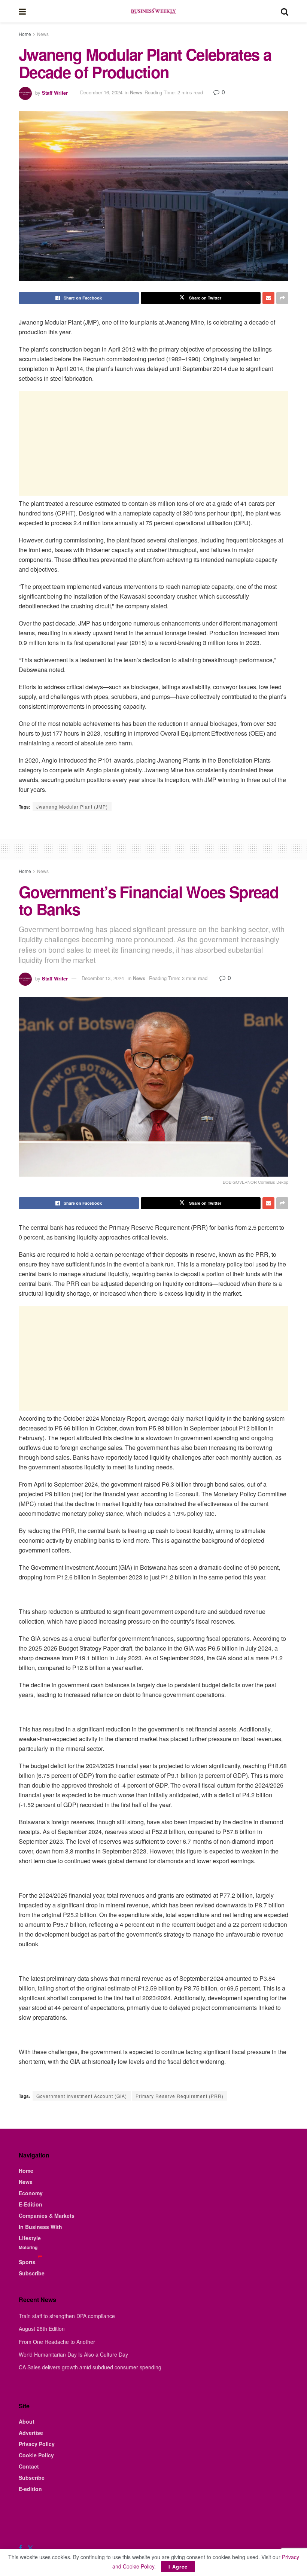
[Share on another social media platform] (282, 298)
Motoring (28, 2247)
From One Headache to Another (57, 2342)
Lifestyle (30, 2238)
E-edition (30, 2489)
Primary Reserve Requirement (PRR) (180, 2096)
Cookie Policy (36, 2455)
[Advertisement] (153, 443)
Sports (27, 2262)
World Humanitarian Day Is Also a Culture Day (73, 2354)
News (43, 34)
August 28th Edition (42, 2329)
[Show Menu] (22, 11)
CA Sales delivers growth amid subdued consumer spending (90, 2367)
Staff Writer (55, 92)
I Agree (178, 2566)
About (27, 2421)
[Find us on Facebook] (20, 2548)
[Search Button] (285, 11)
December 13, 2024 (103, 978)
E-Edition (31, 2204)
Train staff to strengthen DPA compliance (67, 2316)
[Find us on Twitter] (30, 2548)
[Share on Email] (268, 298)
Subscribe (32, 2273)
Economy (31, 2193)
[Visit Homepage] (153, 11)
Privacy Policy (37, 2444)
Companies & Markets (47, 2215)
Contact (29, 2466)
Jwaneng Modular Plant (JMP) (72, 807)
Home (25, 34)
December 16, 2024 (101, 92)
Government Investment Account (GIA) (82, 2096)
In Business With (40, 2227)
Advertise (31, 2433)
